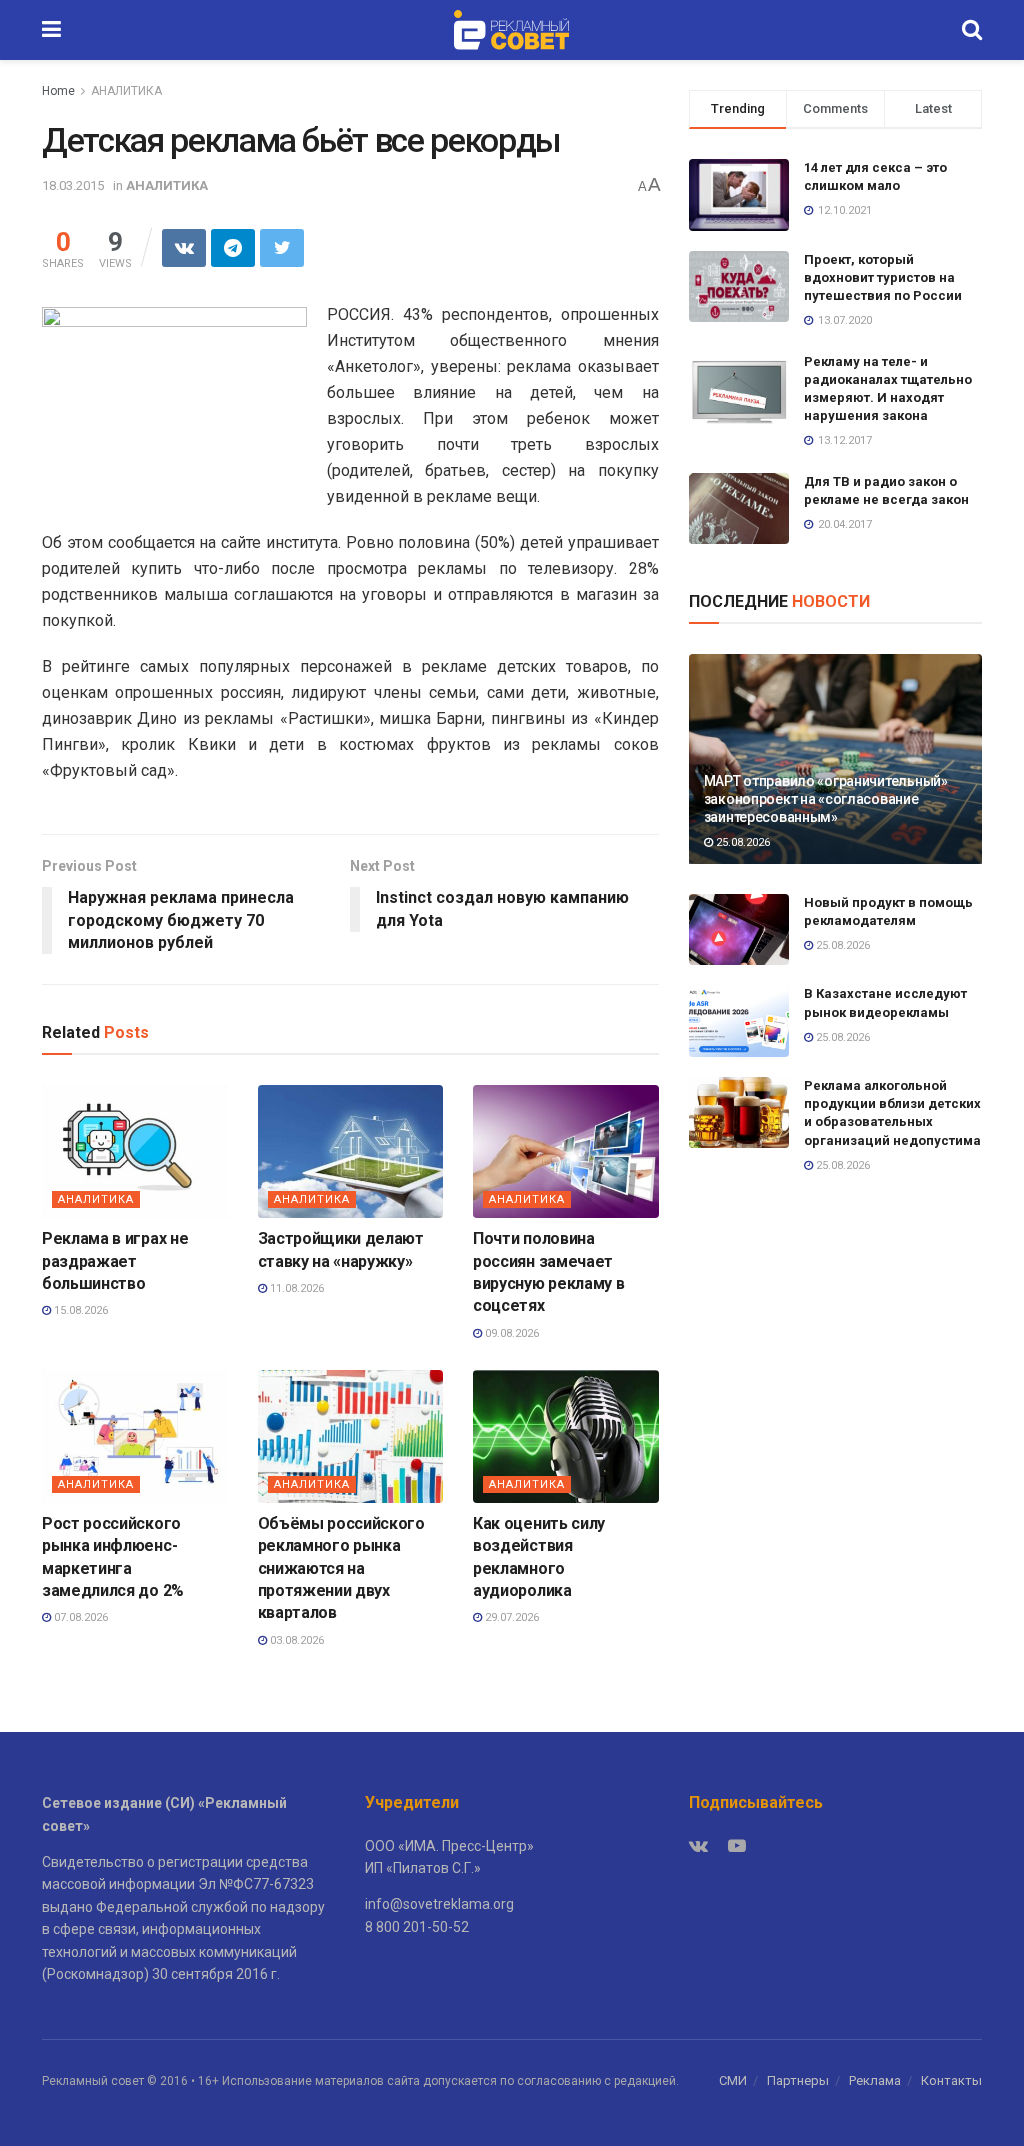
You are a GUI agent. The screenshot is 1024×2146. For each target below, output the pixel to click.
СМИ (733, 2080)
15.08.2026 (79, 1310)
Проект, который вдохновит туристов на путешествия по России (883, 277)
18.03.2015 (73, 185)
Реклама (875, 2080)
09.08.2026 (510, 1333)
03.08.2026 (295, 1640)
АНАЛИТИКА (126, 91)
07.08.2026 (79, 1617)
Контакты (951, 2080)
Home (58, 91)
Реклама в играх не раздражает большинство (115, 1261)
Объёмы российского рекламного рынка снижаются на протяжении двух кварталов (341, 1568)
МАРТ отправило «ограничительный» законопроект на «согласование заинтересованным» (826, 799)
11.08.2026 (295, 1288)
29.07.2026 (510, 1617)
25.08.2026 (741, 842)
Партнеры (798, 2080)
